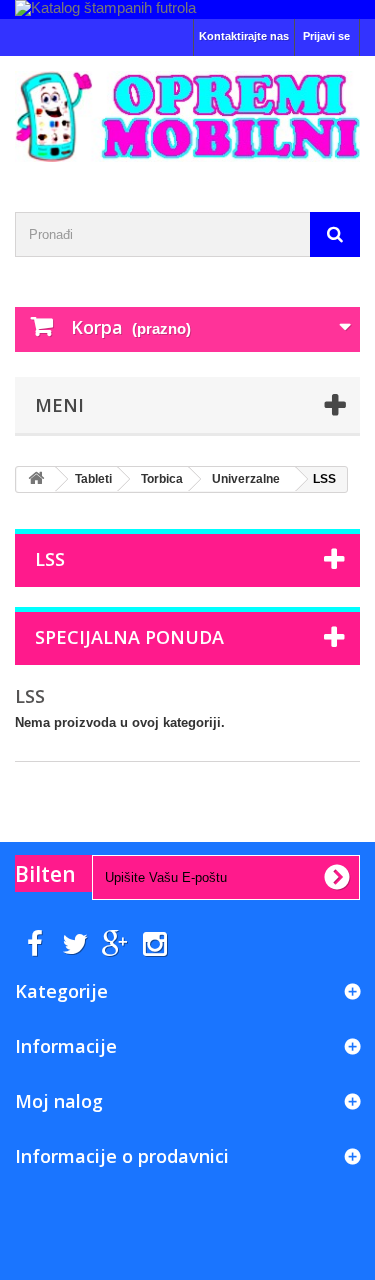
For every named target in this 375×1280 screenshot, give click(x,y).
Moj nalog (59, 1101)
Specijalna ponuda (129, 637)
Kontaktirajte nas (244, 36)
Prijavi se (326, 36)
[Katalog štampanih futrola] (187, 9)
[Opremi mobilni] (187, 116)
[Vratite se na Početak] (36, 479)
